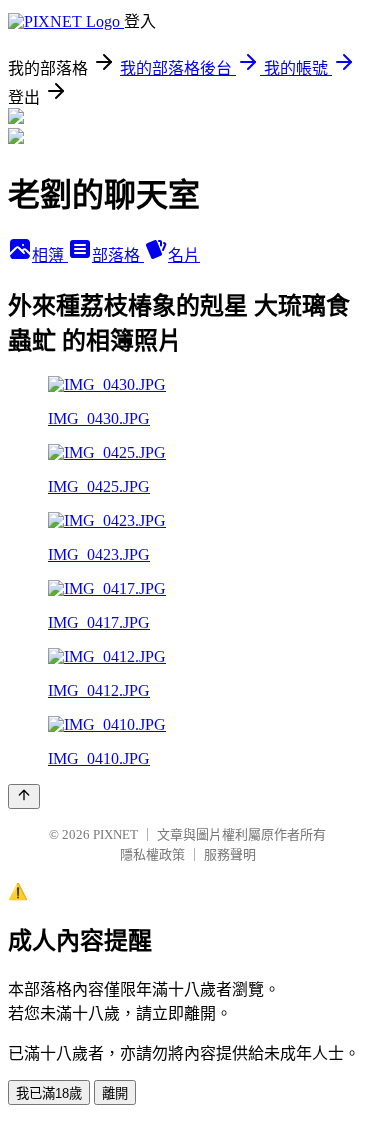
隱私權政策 (152, 854)
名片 (184, 255)
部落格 (118, 255)
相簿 (50, 255)
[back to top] (24, 796)
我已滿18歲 (49, 1093)
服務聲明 (230, 854)
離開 (115, 1093)
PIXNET (115, 834)
